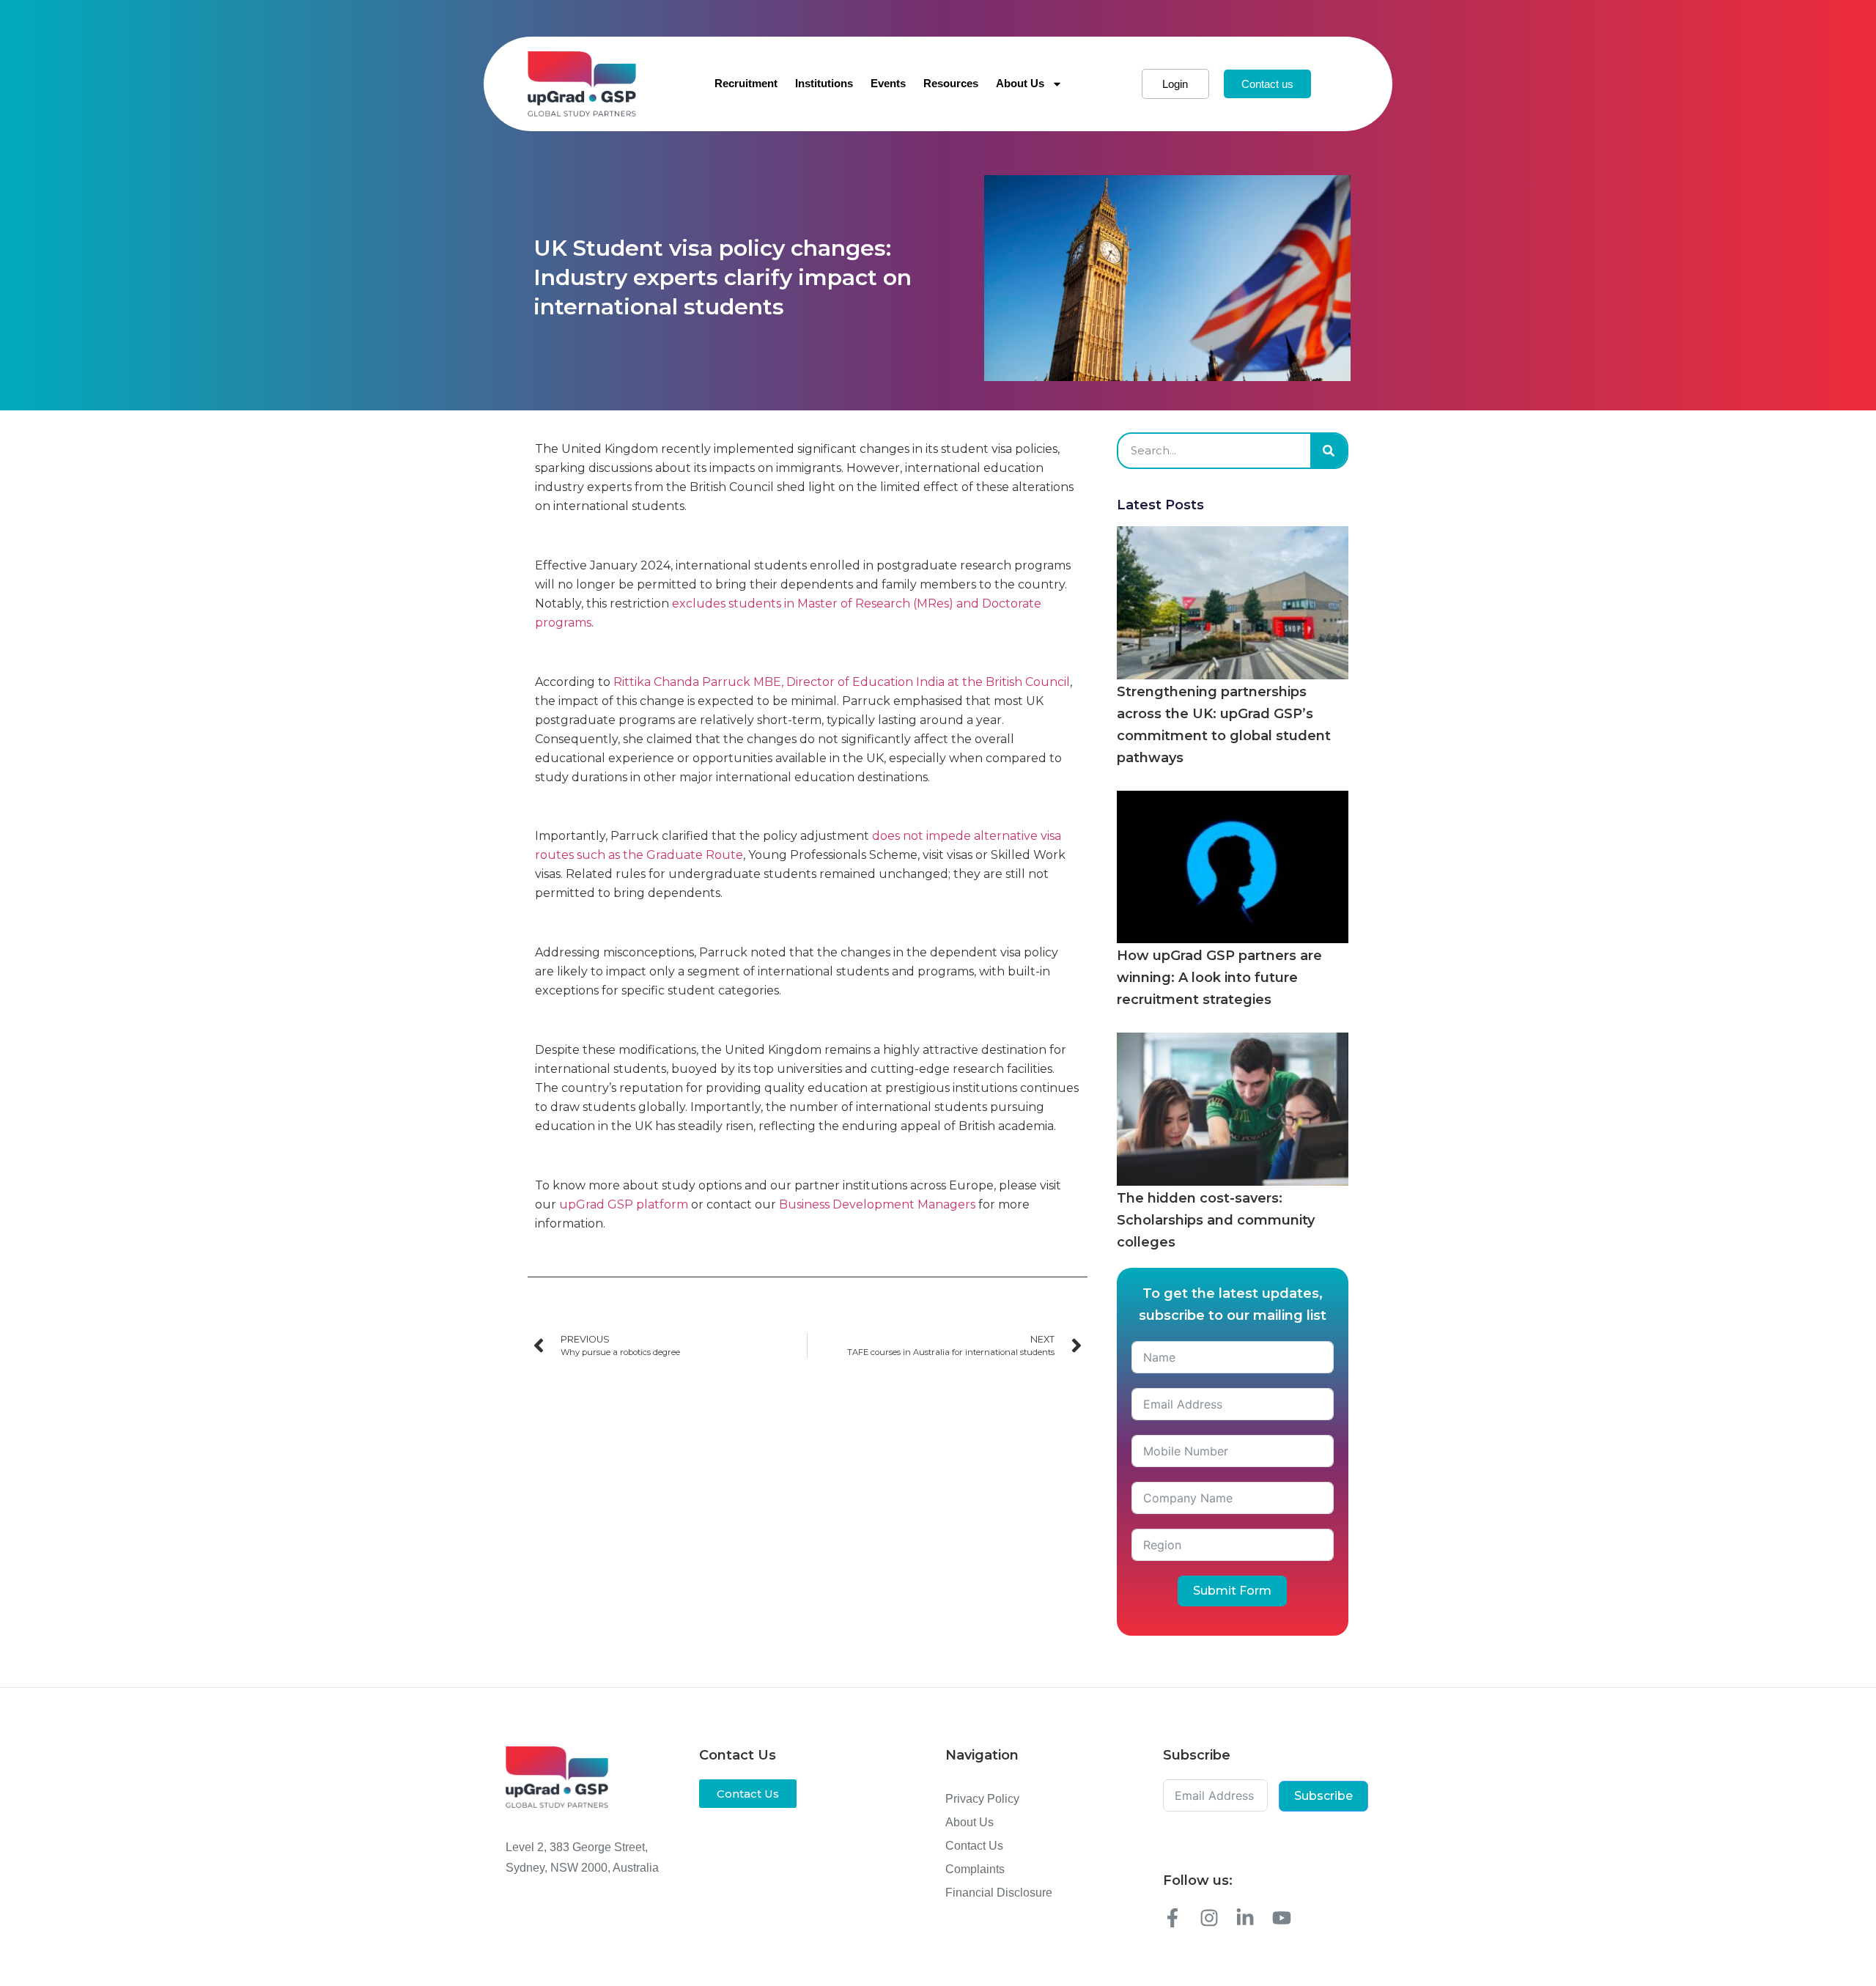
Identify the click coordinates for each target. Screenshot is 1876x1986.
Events (888, 83)
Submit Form (1232, 1591)
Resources (951, 83)
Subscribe (1323, 1796)
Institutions (824, 83)
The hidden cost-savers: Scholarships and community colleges (1216, 1220)
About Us (1020, 83)
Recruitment (746, 83)
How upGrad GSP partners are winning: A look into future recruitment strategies (1219, 978)
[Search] (1329, 451)
